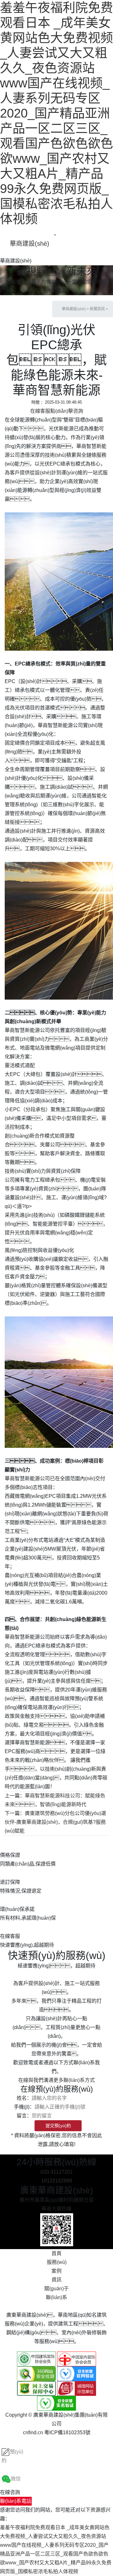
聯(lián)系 (56, 2297)
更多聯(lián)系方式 (74, 2080)
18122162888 (57, 2181)
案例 (56, 2271)
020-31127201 (57, 2172)
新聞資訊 (97, 309)
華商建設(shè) (30, 244)
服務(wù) (57, 2262)
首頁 (56, 2253)
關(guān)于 (56, 2289)
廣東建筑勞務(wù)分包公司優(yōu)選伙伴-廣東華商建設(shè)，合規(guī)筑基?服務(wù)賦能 (55, 1822)
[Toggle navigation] (55, 235)
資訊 (56, 2280)
